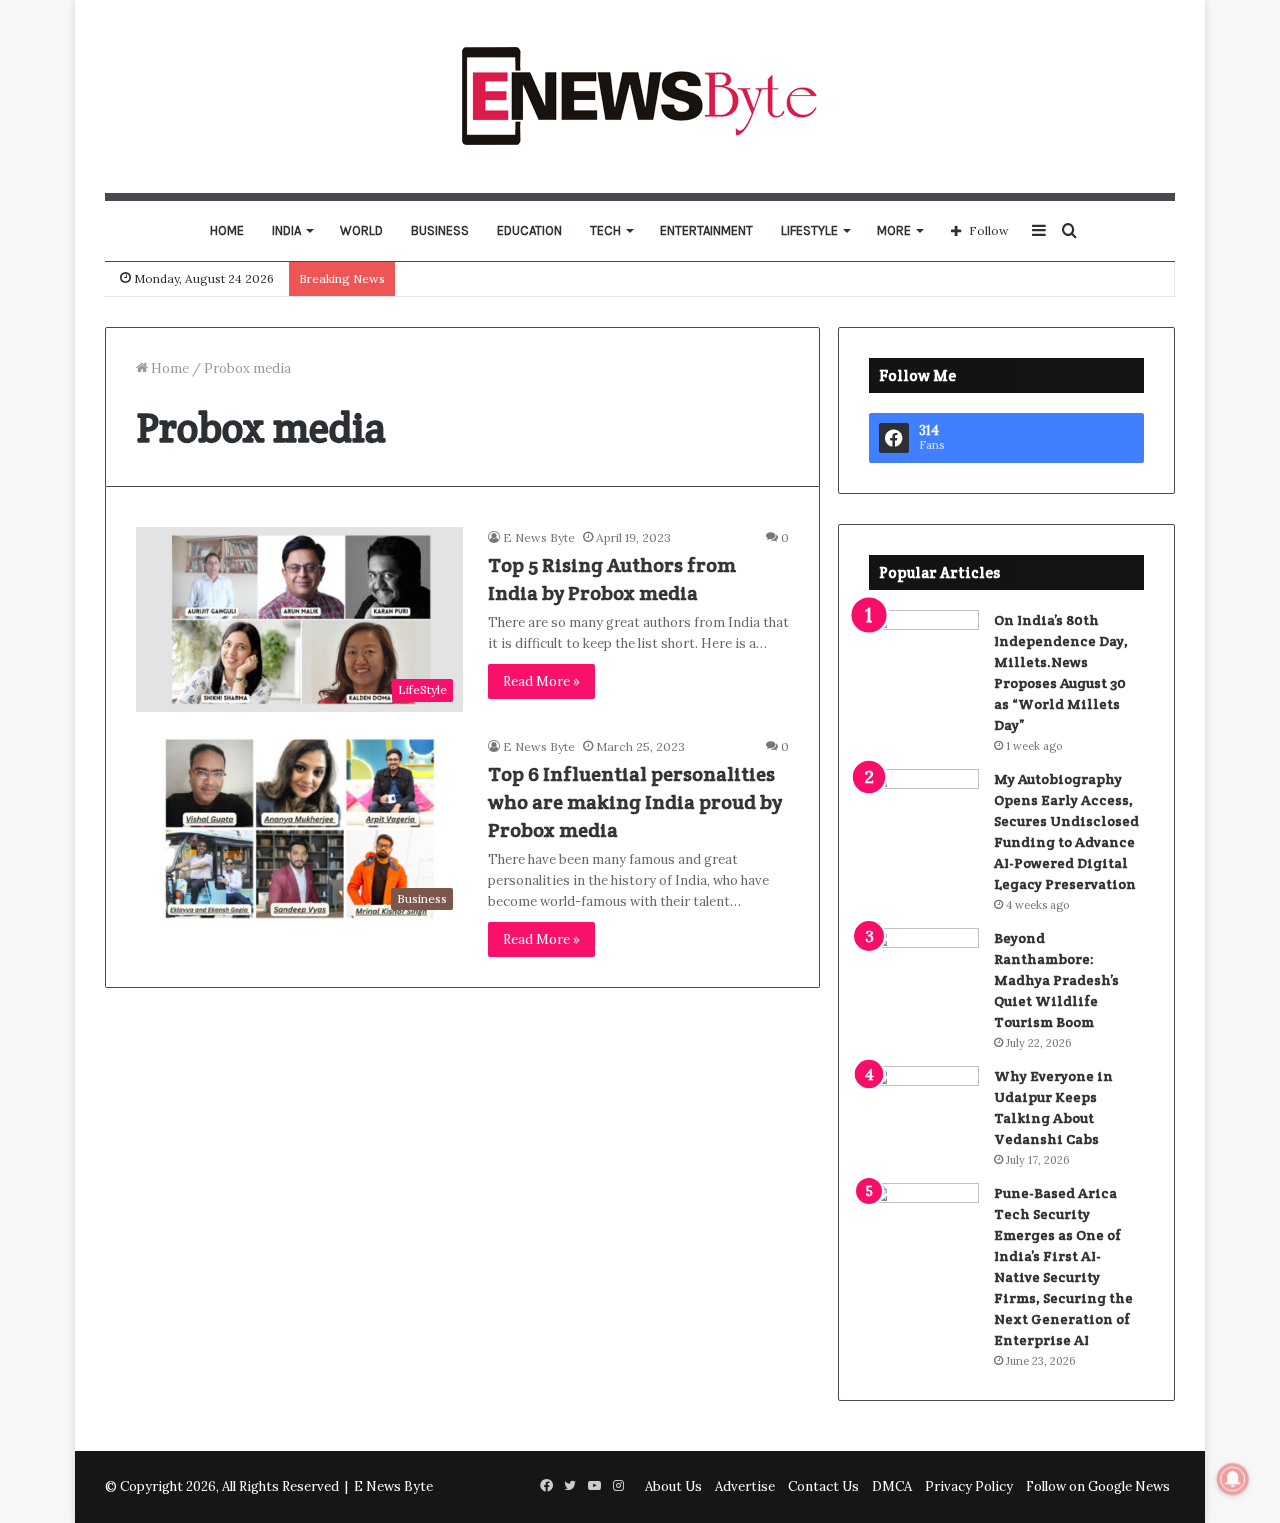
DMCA (892, 1486)
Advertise (745, 1486)
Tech (605, 230)
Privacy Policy (969, 1486)
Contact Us (823, 1486)
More (894, 230)
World (361, 230)
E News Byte (539, 537)
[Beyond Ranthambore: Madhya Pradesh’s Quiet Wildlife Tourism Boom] (924, 965)
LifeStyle (809, 230)
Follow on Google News (1098, 1486)
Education (529, 230)
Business (440, 230)
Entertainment (706, 230)
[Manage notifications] (1233, 1479)
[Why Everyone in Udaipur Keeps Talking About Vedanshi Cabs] (924, 1103)
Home (227, 230)
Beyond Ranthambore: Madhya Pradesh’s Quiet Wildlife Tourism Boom (1056, 980)
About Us (673, 1486)
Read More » (541, 681)
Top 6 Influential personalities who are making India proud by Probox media (635, 802)
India (286, 230)
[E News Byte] (640, 96)
